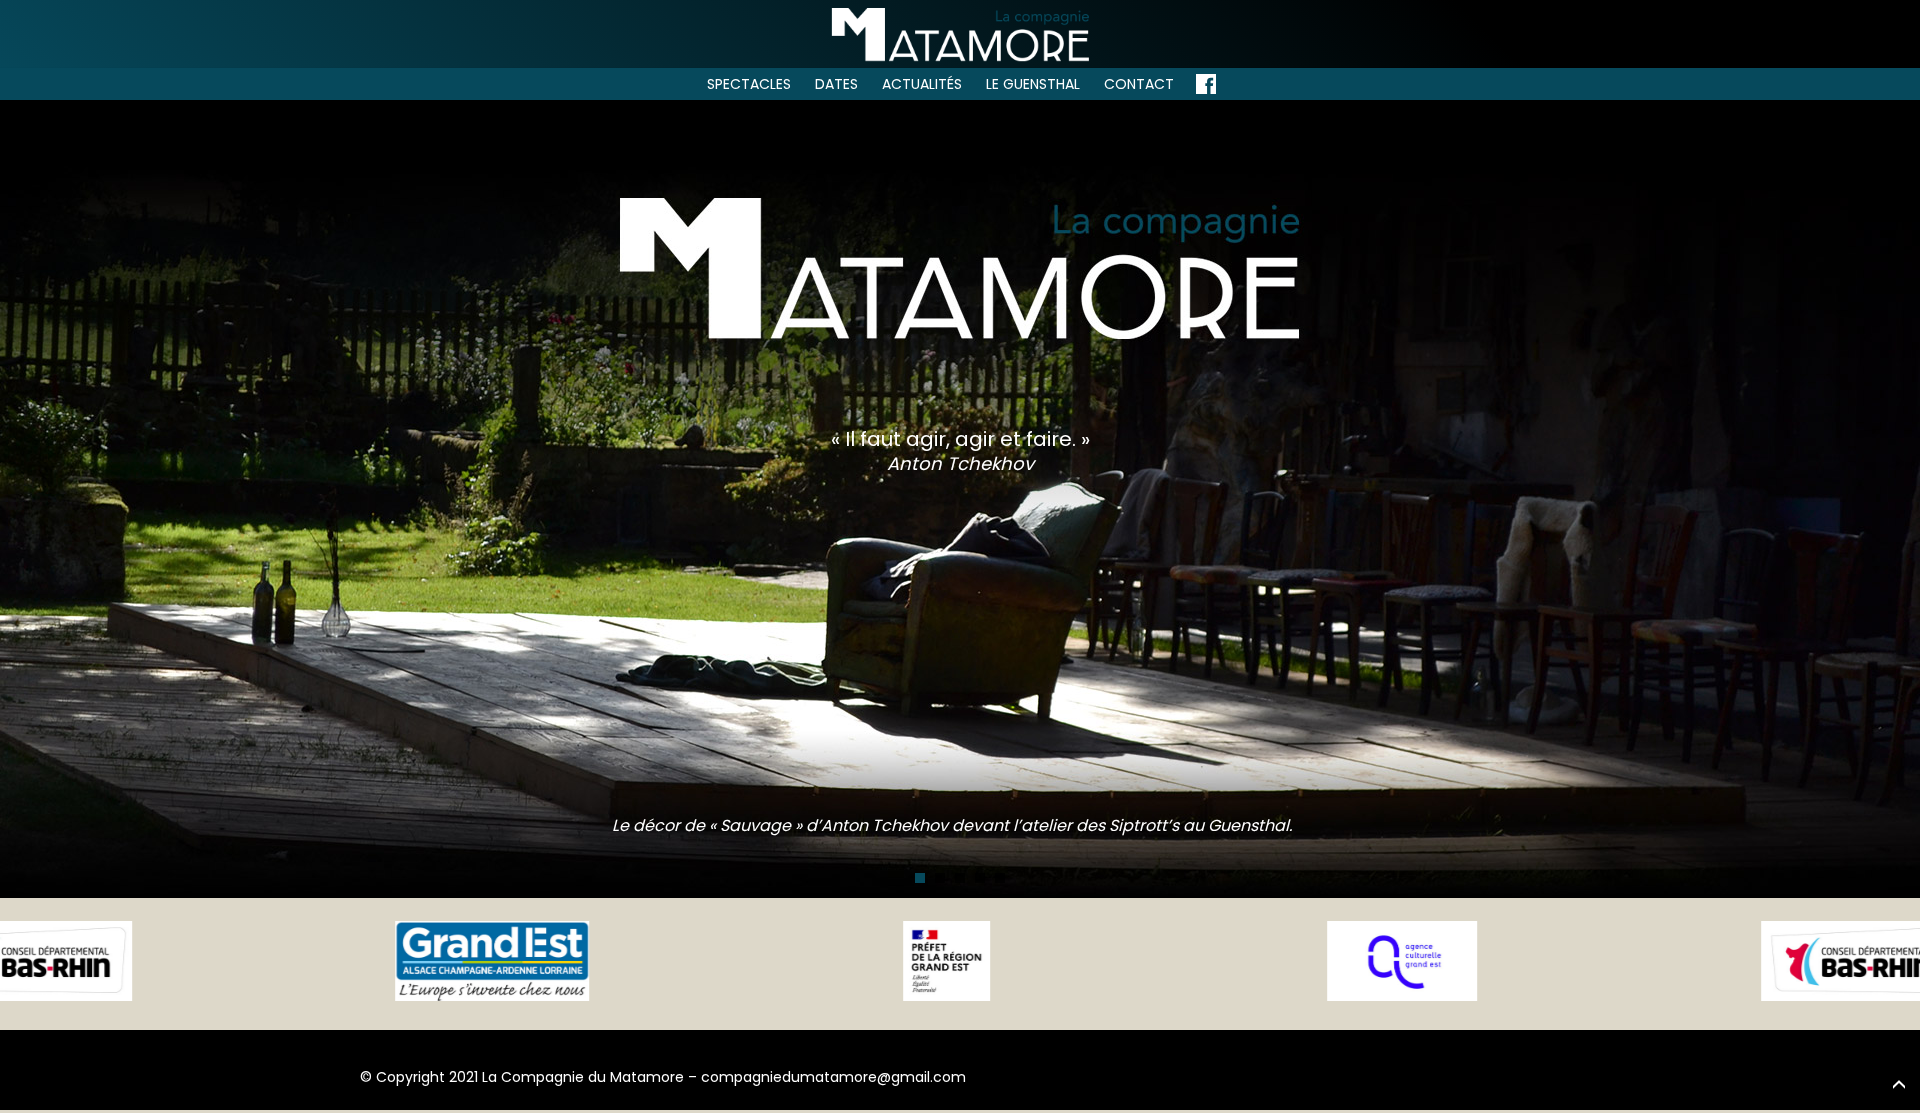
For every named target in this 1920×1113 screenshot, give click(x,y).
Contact (1139, 84)
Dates (836, 84)
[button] (920, 878)
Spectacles (749, 84)
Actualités (922, 84)
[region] (960, 498)
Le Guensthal (1033, 84)
